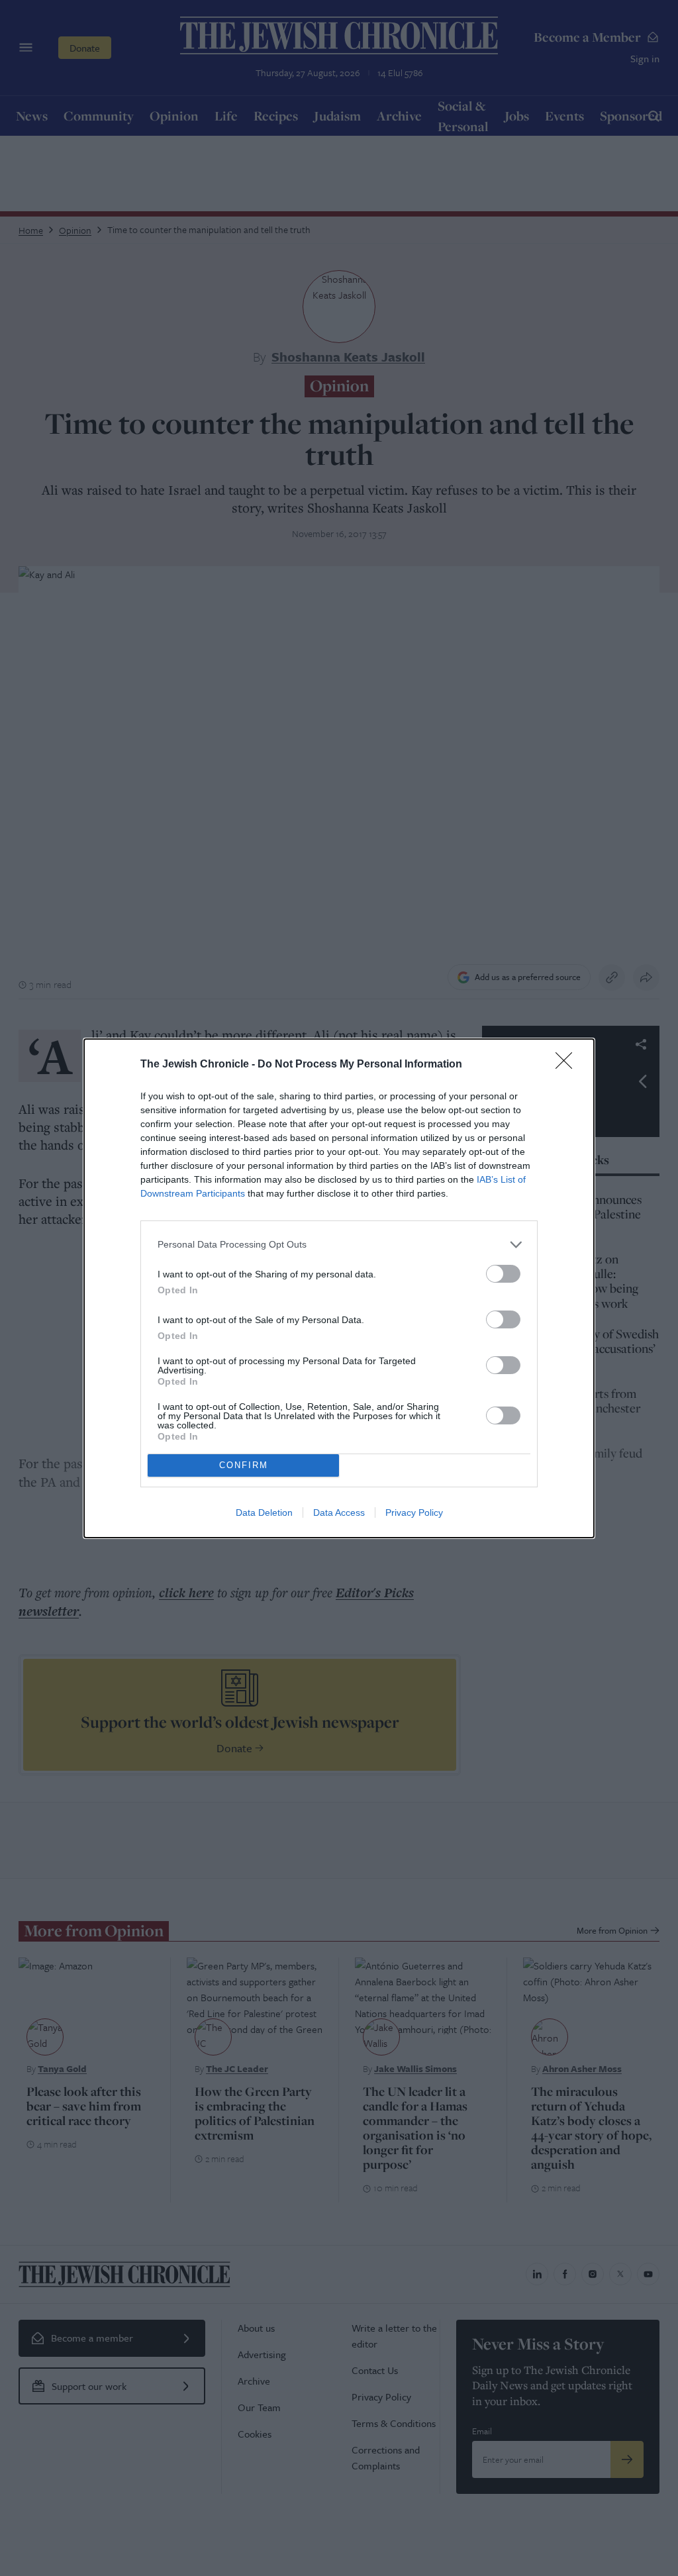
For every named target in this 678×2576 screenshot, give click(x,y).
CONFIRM (244, 1465)
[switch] (503, 1274)
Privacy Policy (414, 1512)
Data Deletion (264, 1512)
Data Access (339, 1512)
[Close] (568, 1065)
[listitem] (339, 1245)
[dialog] (339, 1288)
